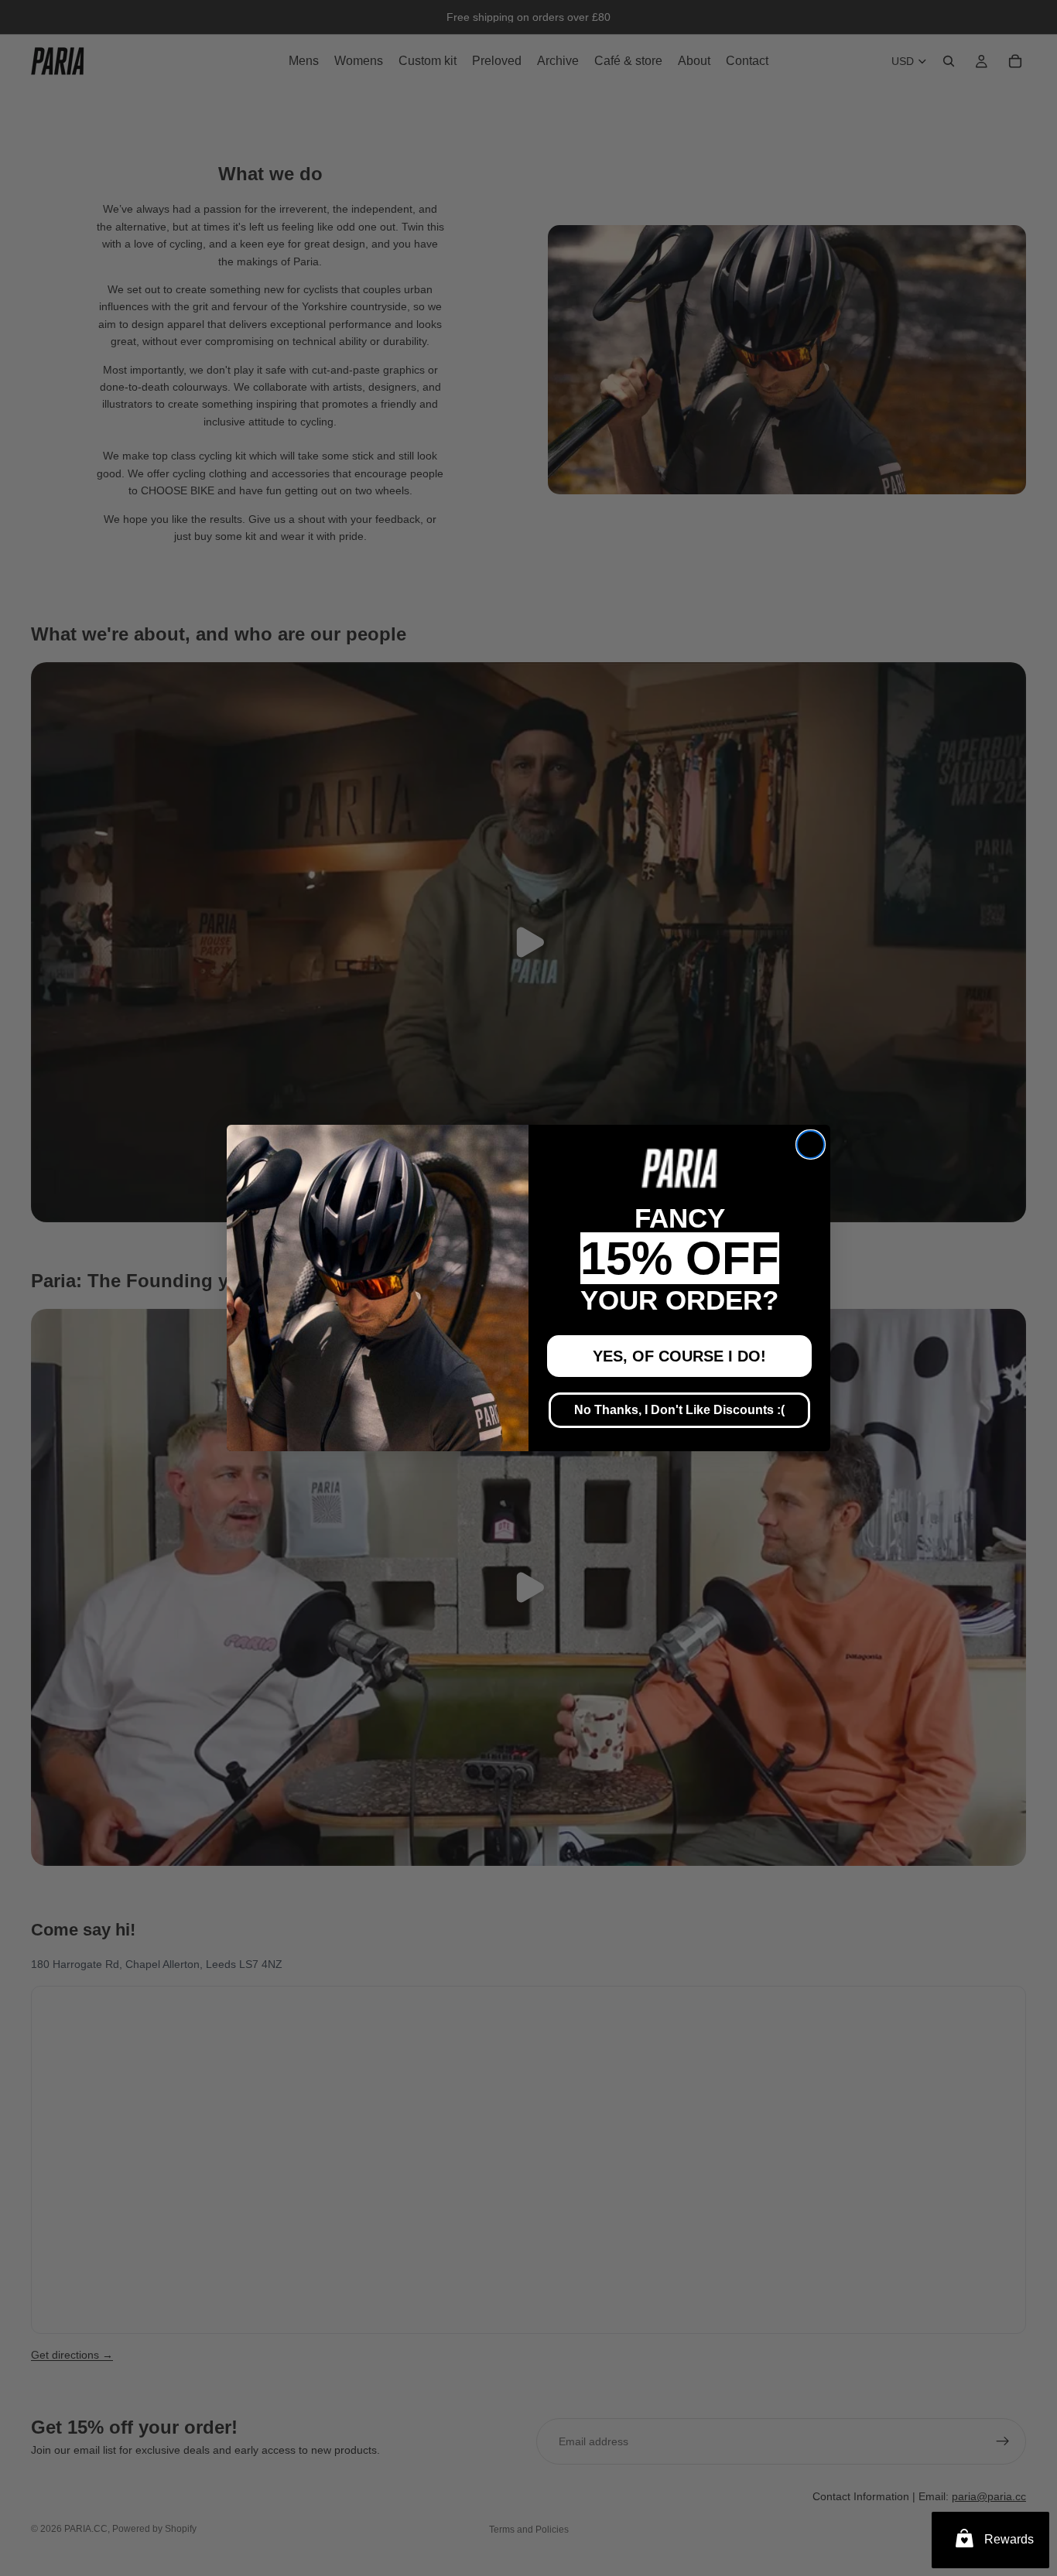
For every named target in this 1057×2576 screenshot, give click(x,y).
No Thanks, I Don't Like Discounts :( (679, 1410)
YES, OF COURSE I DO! (679, 1356)
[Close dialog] (811, 1145)
